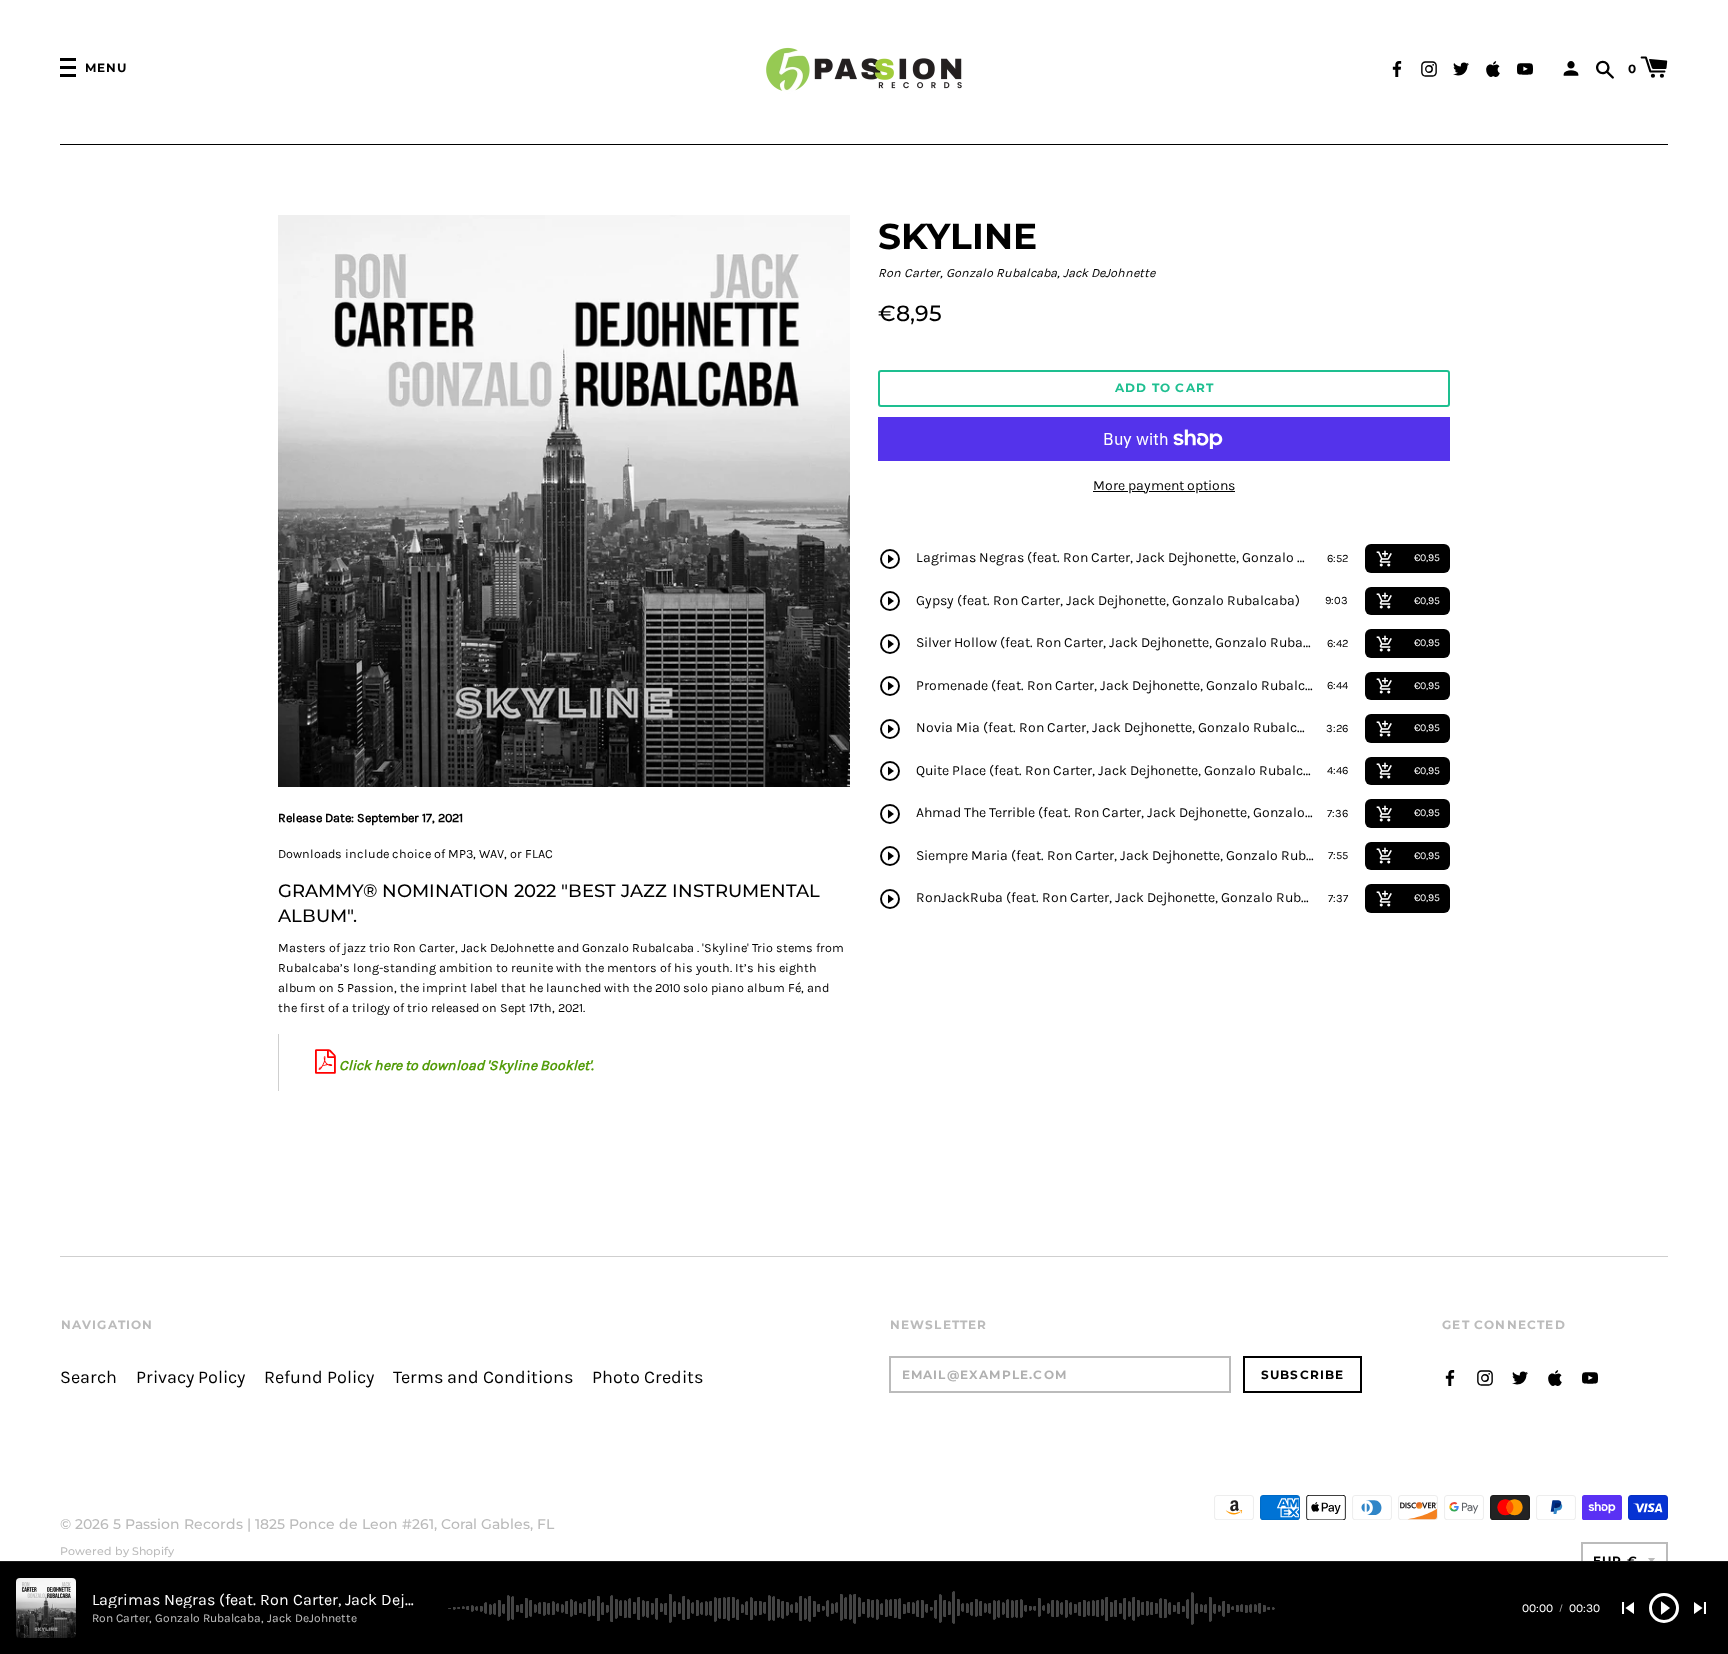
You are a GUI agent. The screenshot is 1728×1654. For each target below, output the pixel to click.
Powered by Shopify (117, 1551)
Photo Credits (647, 1377)
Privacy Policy (190, 1377)
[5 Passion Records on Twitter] (1461, 66)
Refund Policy (319, 1377)
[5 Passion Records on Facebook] (1397, 66)
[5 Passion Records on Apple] (1493, 66)
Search (88, 1377)
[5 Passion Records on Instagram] (1429, 66)
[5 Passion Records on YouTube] (1525, 66)
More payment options (1164, 485)
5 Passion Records (178, 1524)
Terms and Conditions (483, 1377)
